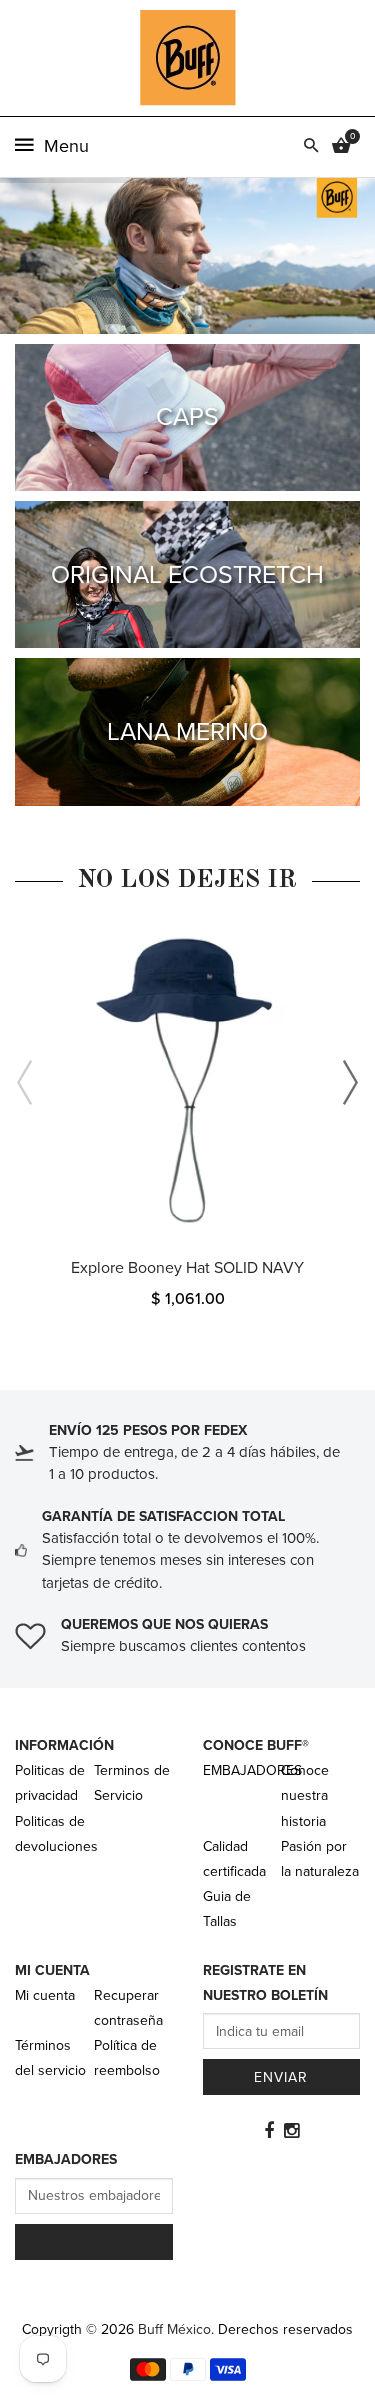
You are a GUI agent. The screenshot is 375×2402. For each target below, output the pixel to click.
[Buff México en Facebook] (269, 2131)
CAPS (187, 417)
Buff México (174, 2329)
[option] (187, 1123)
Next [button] (350, 1083)
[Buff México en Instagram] (291, 2131)
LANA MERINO (187, 732)
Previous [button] (25, 1083)
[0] (341, 147)
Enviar (281, 2077)
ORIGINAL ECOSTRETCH (187, 575)
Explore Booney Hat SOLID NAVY (187, 1268)
